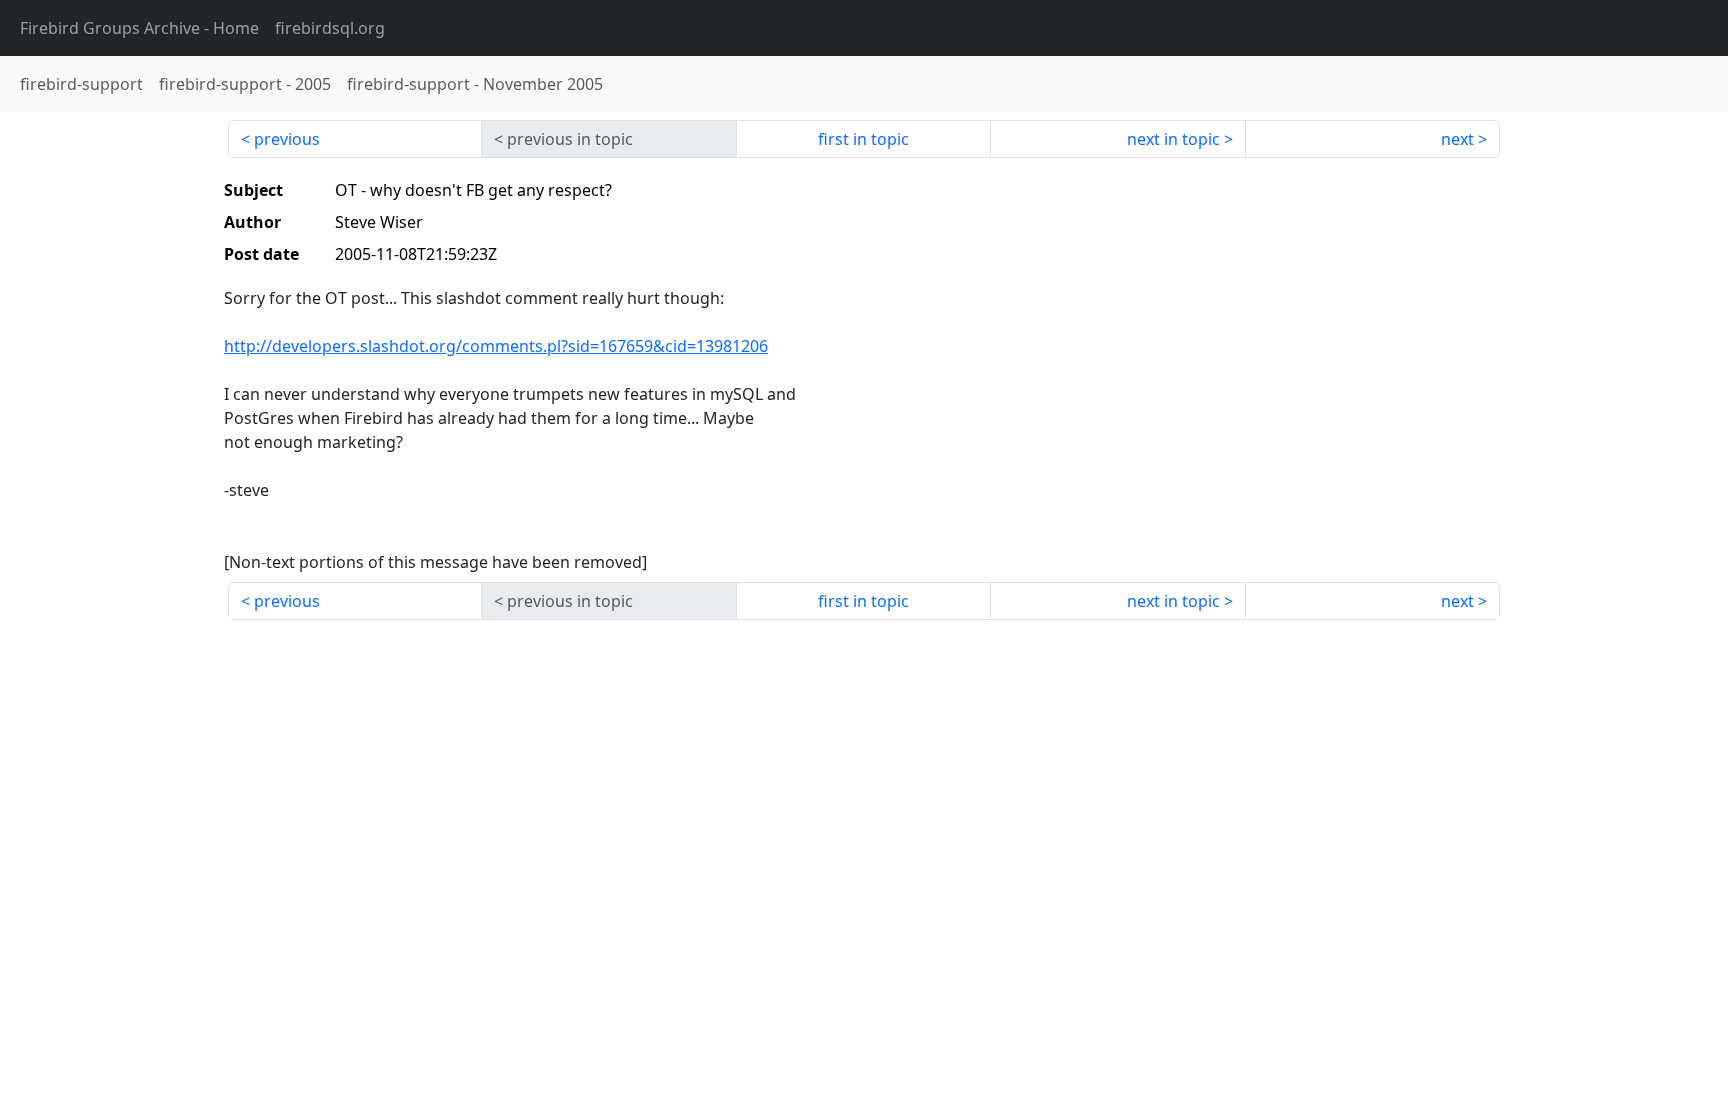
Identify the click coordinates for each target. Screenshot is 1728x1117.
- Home (139, 28)
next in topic (1173, 139)
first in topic (863, 139)
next (1457, 139)
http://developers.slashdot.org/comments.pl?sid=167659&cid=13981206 (496, 346)
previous (287, 139)
